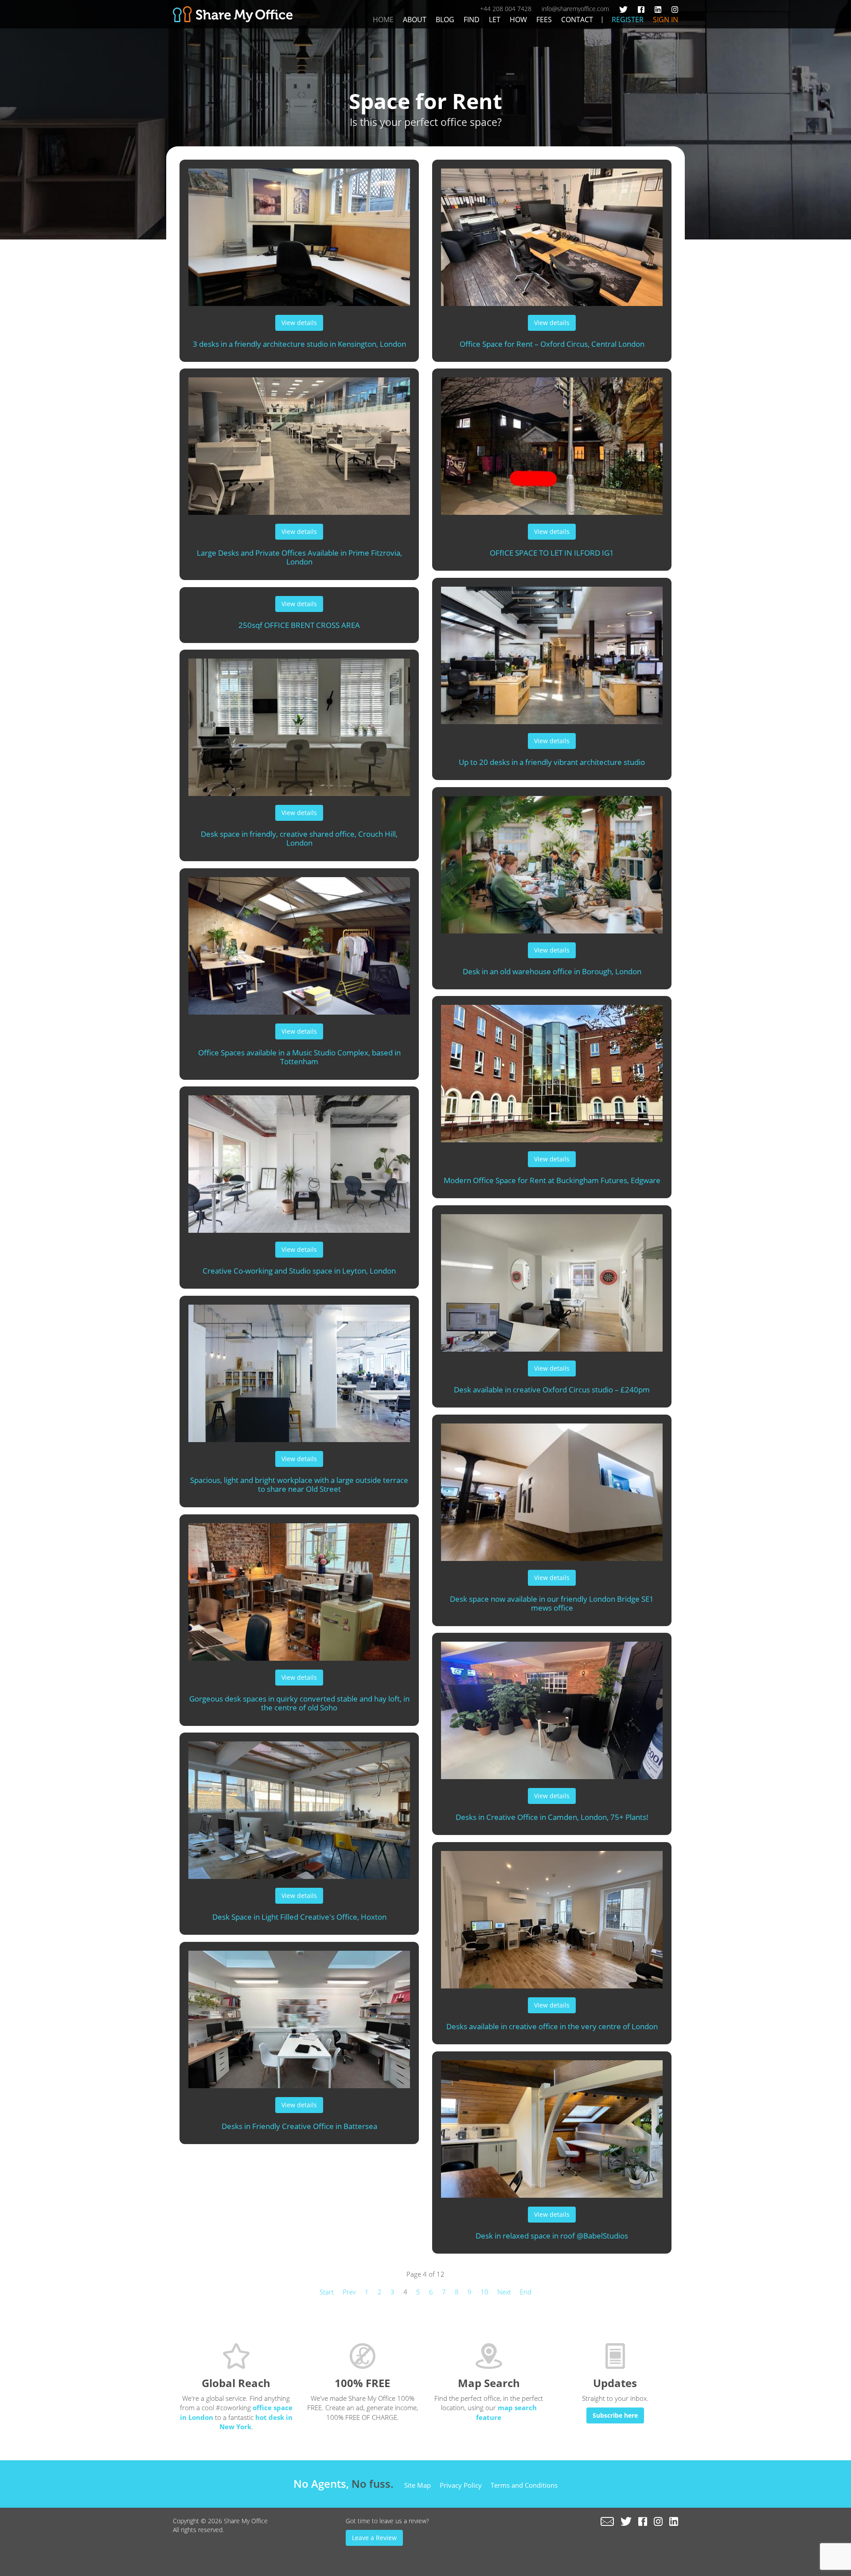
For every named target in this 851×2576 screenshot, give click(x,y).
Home (383, 20)
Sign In (666, 20)
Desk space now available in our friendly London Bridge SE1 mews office (552, 1604)
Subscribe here (615, 2415)
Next (504, 2292)
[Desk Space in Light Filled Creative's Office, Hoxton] (299, 1806)
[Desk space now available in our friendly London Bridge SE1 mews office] (552, 1488)
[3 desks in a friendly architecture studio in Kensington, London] (299, 233)
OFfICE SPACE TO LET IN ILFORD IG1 (552, 553)
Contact (577, 20)
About (415, 20)
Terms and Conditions (524, 2485)
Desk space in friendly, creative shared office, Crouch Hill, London (299, 839)
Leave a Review (374, 2538)
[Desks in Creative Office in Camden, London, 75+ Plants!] (552, 1706)
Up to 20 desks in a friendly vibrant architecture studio (552, 762)
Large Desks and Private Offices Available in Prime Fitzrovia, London (299, 557)
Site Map (418, 2485)
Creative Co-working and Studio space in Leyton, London (299, 1271)
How (518, 20)
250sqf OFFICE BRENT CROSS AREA (299, 625)
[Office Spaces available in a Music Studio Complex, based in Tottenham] (299, 941)
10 (484, 2292)
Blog (445, 20)
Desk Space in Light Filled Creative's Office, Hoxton (299, 1917)
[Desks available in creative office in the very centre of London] (552, 1915)
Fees (544, 20)
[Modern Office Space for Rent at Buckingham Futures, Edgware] (552, 1069)
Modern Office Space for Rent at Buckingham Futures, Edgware (552, 1180)
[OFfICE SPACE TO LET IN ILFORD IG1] (552, 442)
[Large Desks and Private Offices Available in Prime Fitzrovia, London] (299, 442)
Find (472, 20)
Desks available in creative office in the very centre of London (552, 2026)
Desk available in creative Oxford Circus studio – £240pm (552, 1390)
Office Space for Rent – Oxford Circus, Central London (552, 344)
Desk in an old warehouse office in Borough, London (552, 971)
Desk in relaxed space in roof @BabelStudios (552, 2236)
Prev (349, 2292)
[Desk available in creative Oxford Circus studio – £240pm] (552, 1278)
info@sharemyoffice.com (575, 9)
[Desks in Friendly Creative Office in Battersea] (299, 2015)
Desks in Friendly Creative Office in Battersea (299, 2126)
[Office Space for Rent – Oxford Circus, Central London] (552, 233)
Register (628, 20)
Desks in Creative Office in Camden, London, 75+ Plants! (552, 1817)
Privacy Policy (461, 2485)
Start (327, 2292)
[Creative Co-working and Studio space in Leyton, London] (299, 1160)
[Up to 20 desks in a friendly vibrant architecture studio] (552, 651)
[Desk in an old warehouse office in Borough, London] (552, 860)
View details (299, 323)
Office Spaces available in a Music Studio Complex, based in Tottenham (299, 1057)
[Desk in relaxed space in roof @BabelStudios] (552, 2125)
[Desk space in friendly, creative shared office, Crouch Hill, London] (299, 723)
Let (495, 20)
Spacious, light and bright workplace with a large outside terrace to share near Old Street (299, 1485)
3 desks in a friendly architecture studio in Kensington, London (299, 344)
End (526, 2292)
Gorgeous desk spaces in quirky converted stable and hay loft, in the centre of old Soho (299, 1703)
